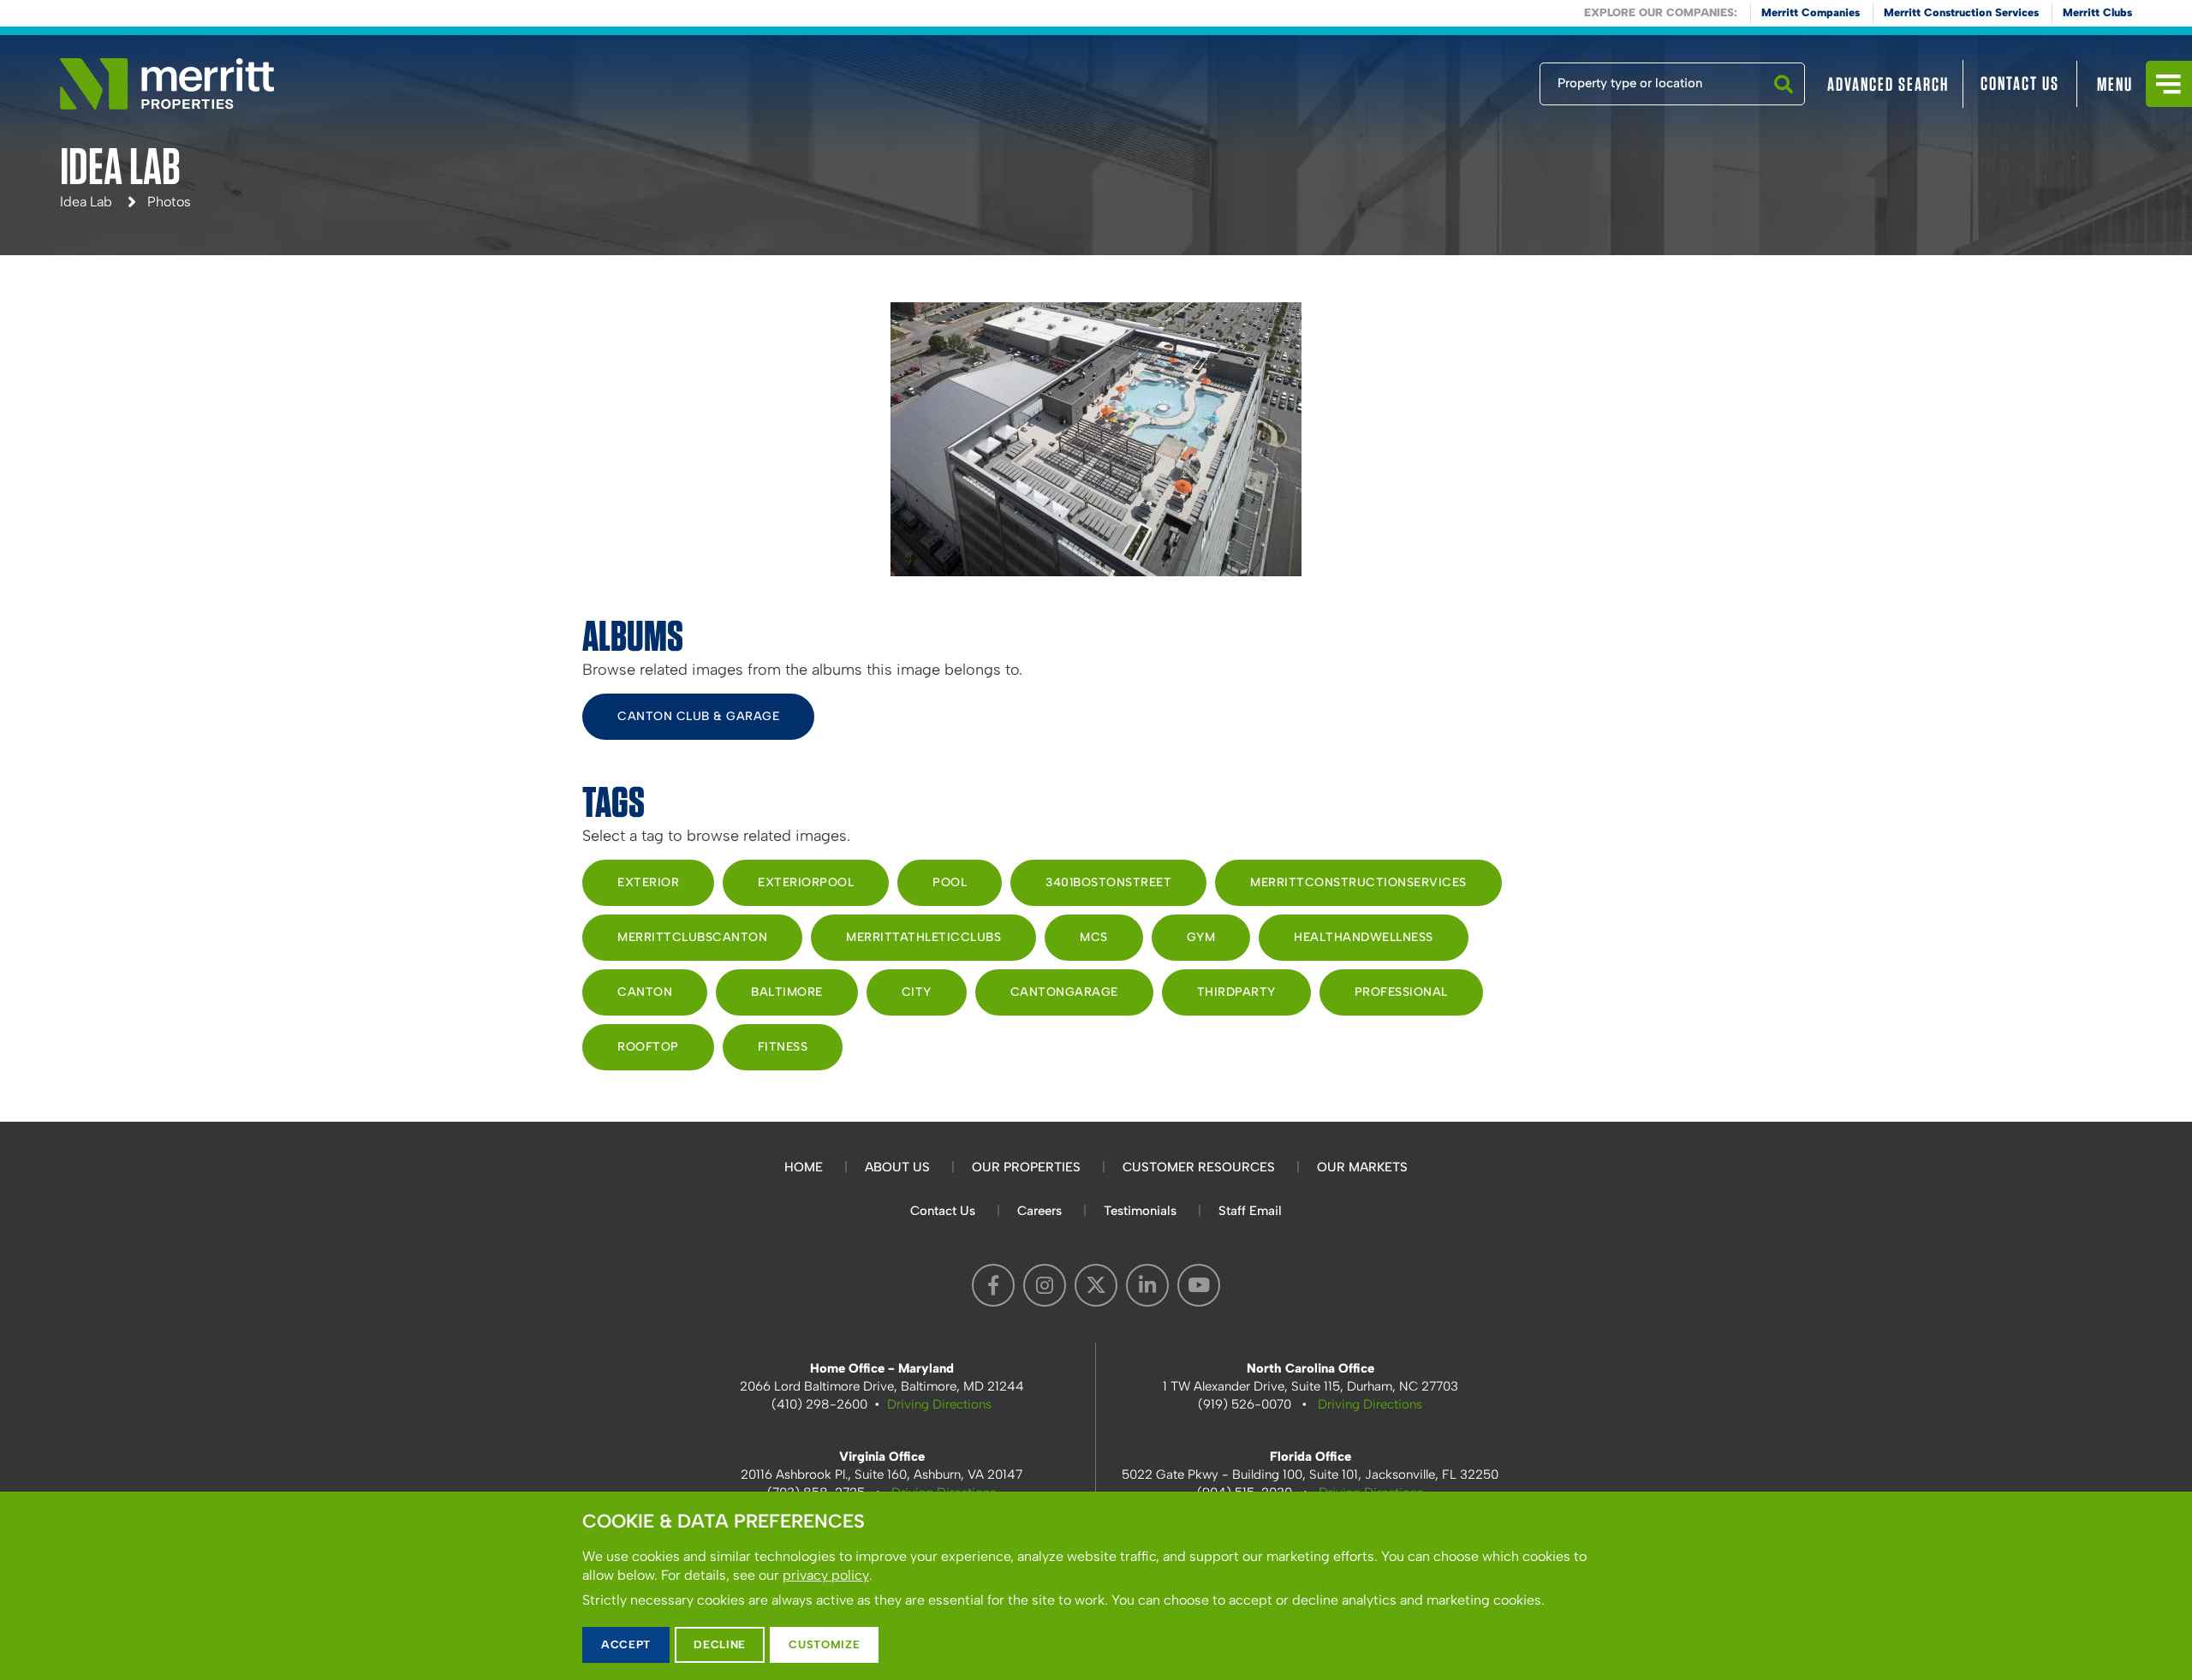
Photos (169, 202)
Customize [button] (824, 1644)
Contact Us (2020, 83)
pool (950, 882)
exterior (648, 882)
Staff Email (1250, 1211)
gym (1201, 937)
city (917, 992)
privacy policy (826, 1575)
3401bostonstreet (1108, 882)
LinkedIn (1147, 1285)
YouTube (1199, 1285)
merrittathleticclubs (923, 937)
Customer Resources (1199, 1167)
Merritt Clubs (2097, 12)
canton (645, 992)
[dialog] (1096, 1586)
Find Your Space (1483, 80)
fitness (783, 1047)
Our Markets (1362, 1167)
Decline (720, 1644)
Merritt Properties (167, 84)
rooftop (648, 1047)
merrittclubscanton (692, 937)
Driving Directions (939, 1404)
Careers (1039, 1211)
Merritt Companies (1811, 12)
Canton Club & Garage (698, 716)
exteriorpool (806, 882)
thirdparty (1236, 992)
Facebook (993, 1285)
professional (1401, 992)
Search (1784, 104)
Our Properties (1026, 1167)
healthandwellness (1364, 937)
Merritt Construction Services (1961, 12)
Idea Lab (86, 202)
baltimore (787, 992)
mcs (1094, 937)
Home (804, 1167)
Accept (626, 1644)
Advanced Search (1888, 84)
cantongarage (1064, 992)
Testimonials (1140, 1211)
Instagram (1045, 1285)
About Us (897, 1167)
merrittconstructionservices (1358, 882)
